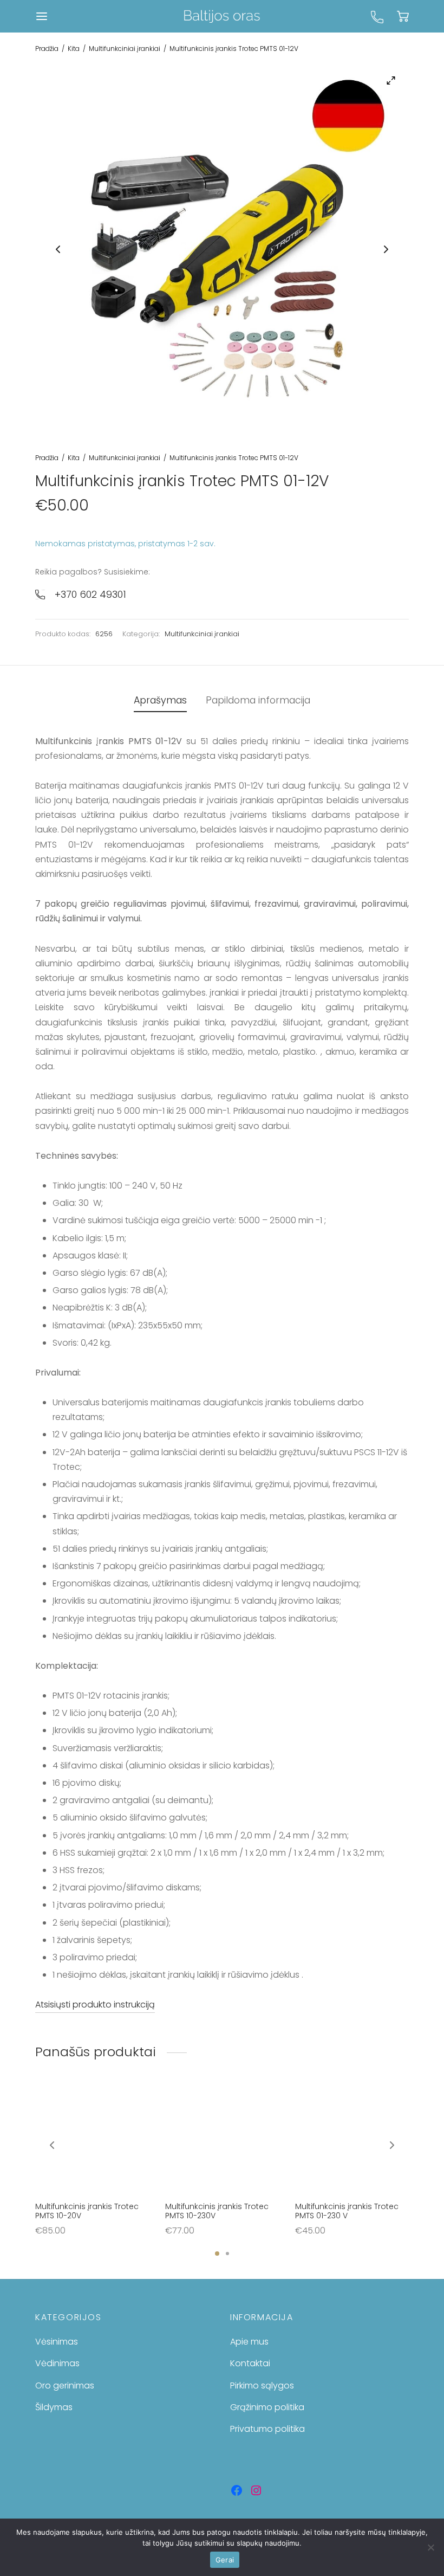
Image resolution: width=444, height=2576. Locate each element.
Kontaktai (250, 2363)
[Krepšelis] (403, 16)
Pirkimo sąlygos (262, 2385)
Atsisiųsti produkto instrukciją (95, 2004)
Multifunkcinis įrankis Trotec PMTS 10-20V (87, 2211)
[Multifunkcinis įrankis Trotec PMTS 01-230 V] (352, 2139)
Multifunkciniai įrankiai (125, 49)
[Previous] (52, 2145)
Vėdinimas (57, 2363)
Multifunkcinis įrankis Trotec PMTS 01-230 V (347, 2211)
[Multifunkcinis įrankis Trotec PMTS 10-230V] (222, 2139)
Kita (74, 49)
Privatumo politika (267, 2429)
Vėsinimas (57, 2342)
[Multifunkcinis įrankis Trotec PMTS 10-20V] (92, 2139)
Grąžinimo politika (267, 2407)
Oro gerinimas (65, 2385)
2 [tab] (227, 2254)
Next (386, 249)
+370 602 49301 (90, 594)
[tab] (160, 701)
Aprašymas (160, 700)
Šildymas (54, 2407)
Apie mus (249, 2342)
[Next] (392, 2145)
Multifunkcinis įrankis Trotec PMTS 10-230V (217, 2211)
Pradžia (47, 49)
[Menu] (42, 16)
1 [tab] (217, 2254)
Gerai (225, 2560)
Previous (58, 249)
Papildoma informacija (258, 700)
